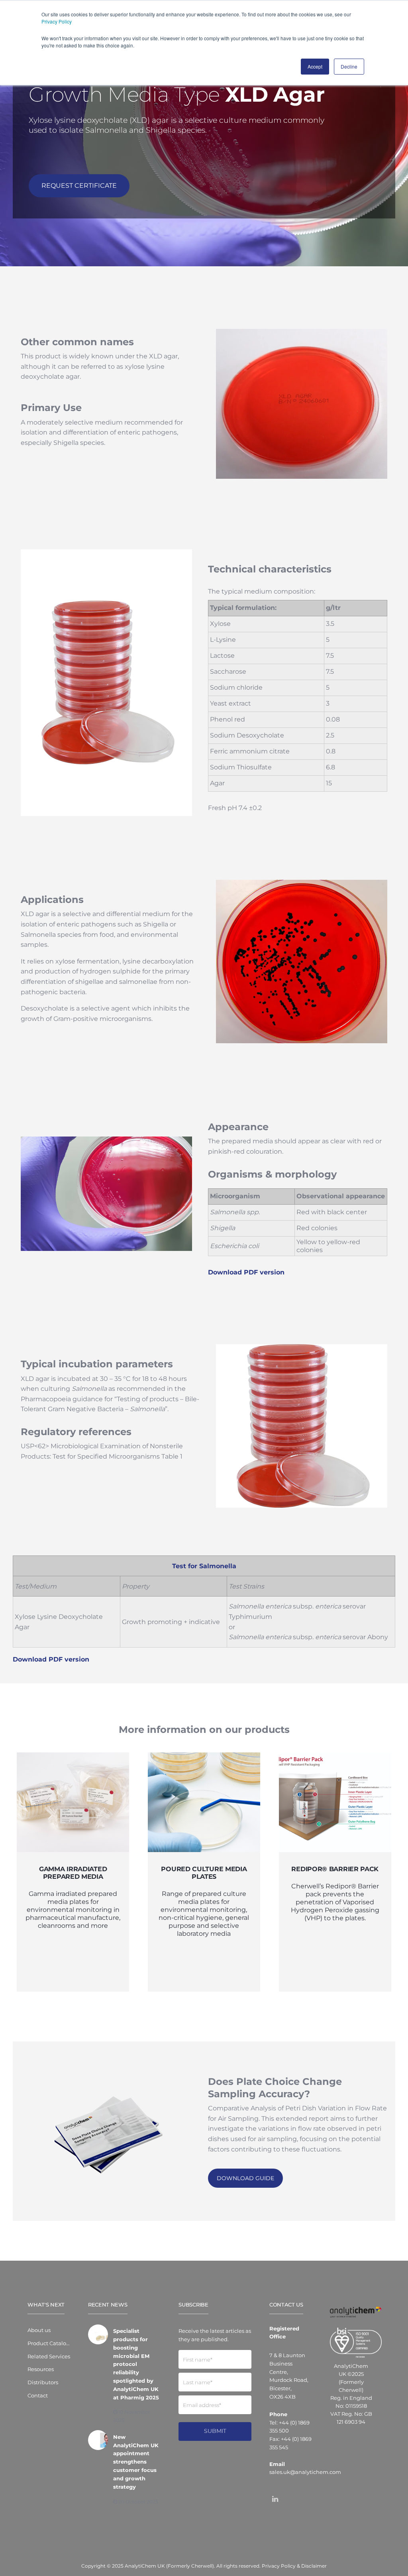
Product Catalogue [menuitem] (49, 2343)
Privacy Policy (57, 21)
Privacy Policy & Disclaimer (294, 2566)
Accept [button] (315, 66)
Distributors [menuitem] (43, 2382)
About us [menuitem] (39, 2330)
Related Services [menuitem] (49, 2356)
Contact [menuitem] (38, 2395)
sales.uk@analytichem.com (305, 2472)
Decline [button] (349, 66)
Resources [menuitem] (41, 2369)
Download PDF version (246, 1272)
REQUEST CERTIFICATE (79, 186)
